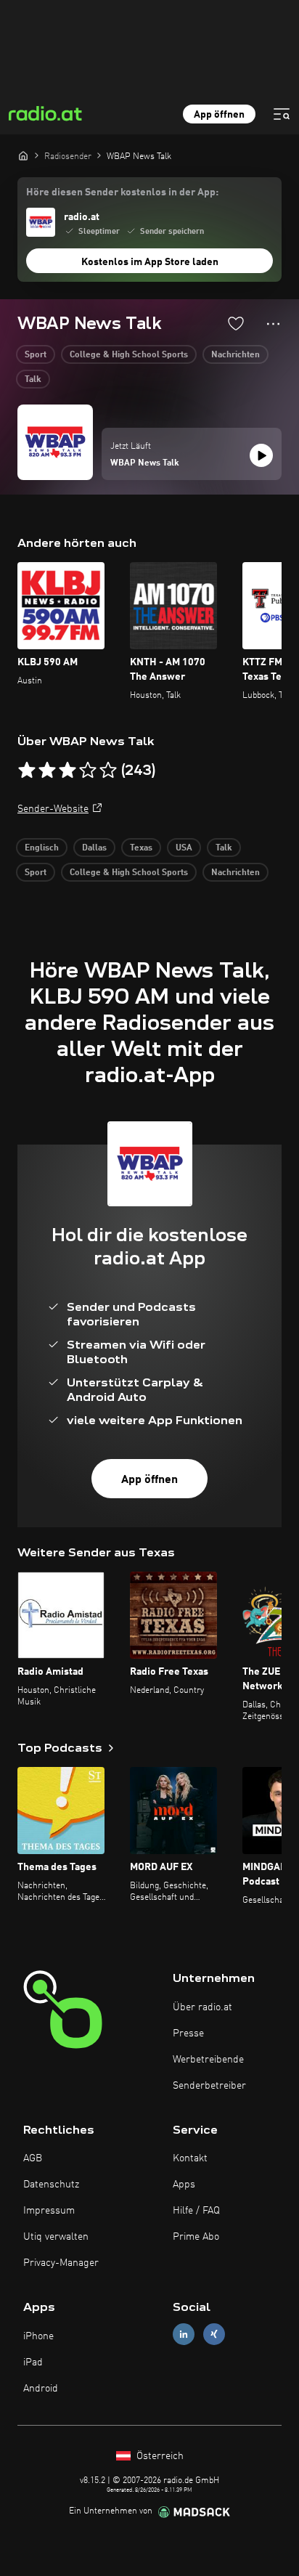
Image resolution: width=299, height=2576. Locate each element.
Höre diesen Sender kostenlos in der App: (122, 192)
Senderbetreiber (209, 2086)
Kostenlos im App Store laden (150, 262)
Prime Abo (196, 2237)
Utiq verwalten (56, 2237)
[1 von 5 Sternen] (27, 771)
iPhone (38, 2336)
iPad (33, 2362)
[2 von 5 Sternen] (47, 771)
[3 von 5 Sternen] (67, 771)
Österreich (159, 2456)
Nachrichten (235, 355)
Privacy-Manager (61, 2263)
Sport (36, 355)
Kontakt (190, 2158)
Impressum (49, 2211)
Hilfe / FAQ (196, 2211)
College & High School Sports (129, 355)
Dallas (94, 848)
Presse (188, 2033)
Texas (141, 848)
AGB (33, 2158)
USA (184, 848)
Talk (33, 380)
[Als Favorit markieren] (236, 323)
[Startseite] (23, 155)
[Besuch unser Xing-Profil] (214, 2335)
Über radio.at (202, 2007)
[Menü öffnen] (282, 114)
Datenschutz (51, 2185)
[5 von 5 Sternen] (108, 771)
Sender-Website (53, 809)
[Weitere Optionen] (273, 324)
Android (41, 2389)
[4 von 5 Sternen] (88, 771)
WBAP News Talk (145, 463)
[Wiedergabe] (261, 455)
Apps (184, 2185)
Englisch (42, 848)
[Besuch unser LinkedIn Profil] (184, 2335)
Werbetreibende (208, 2060)
